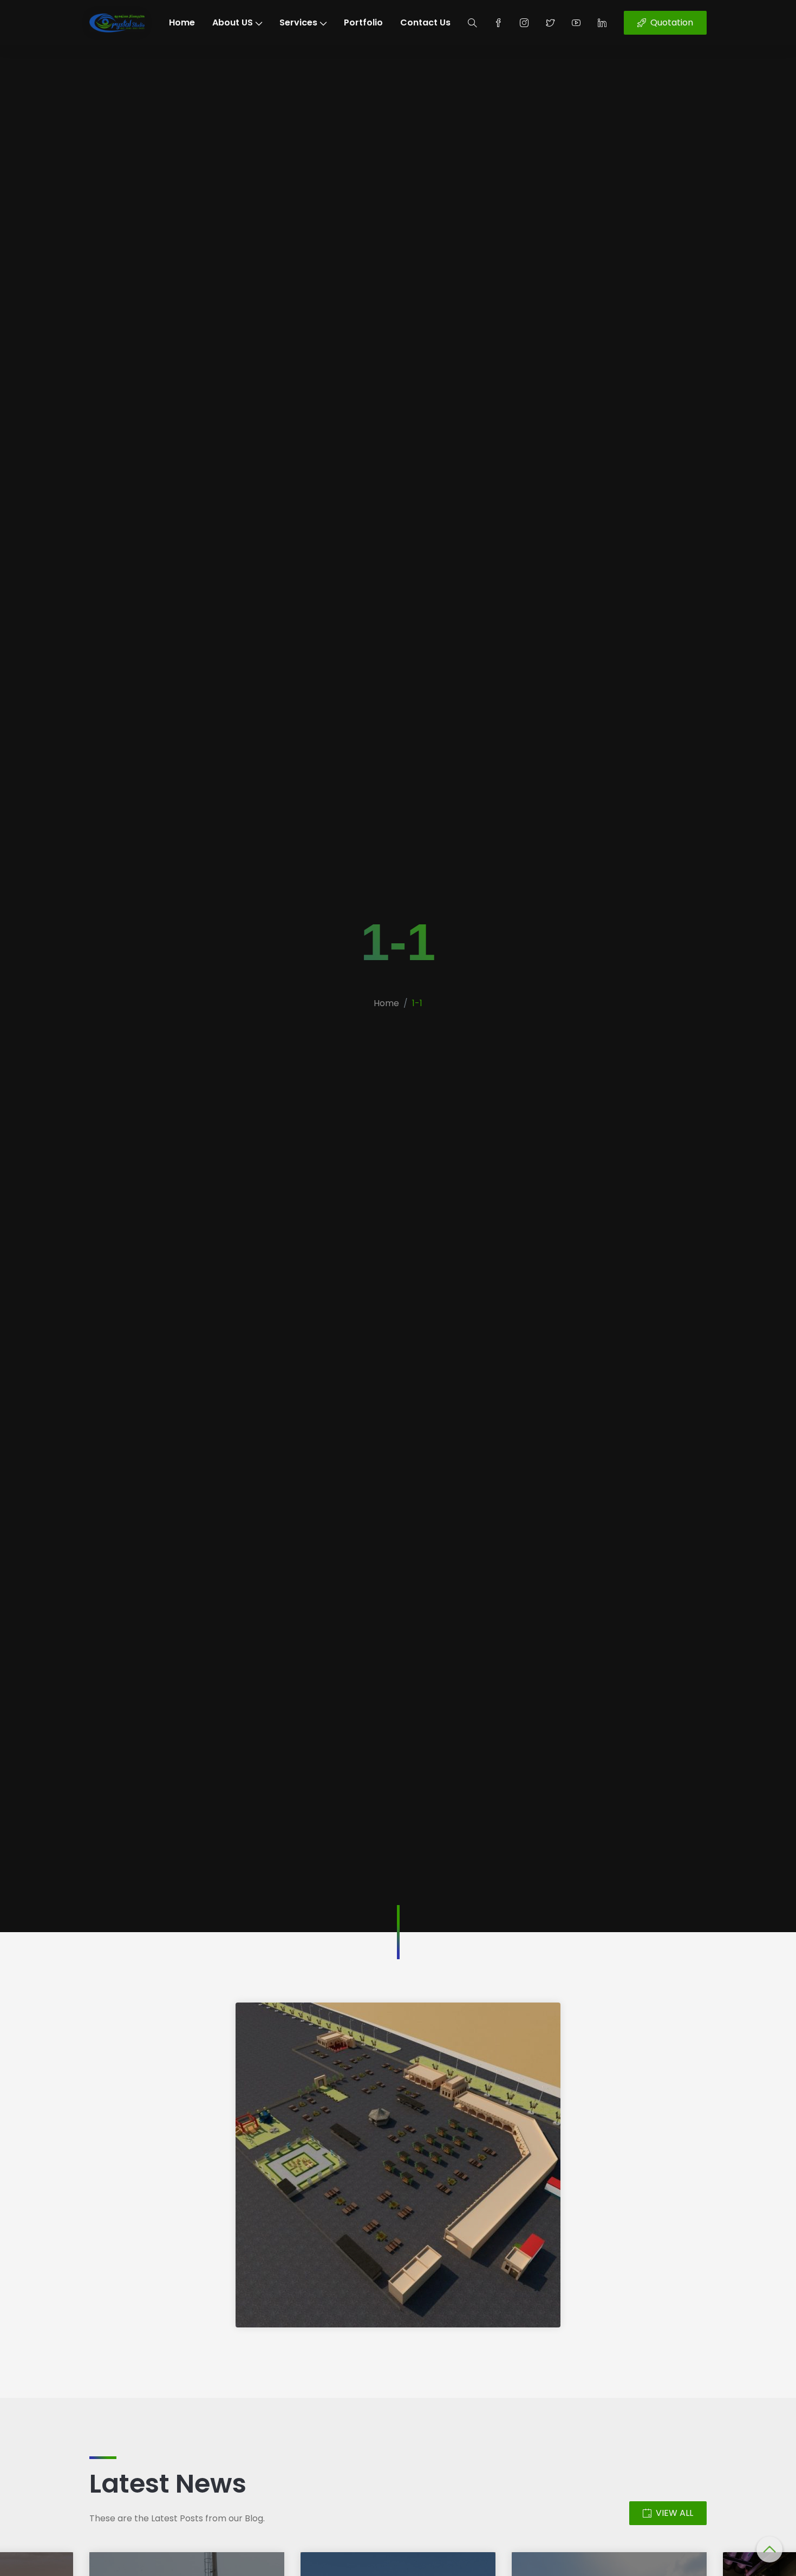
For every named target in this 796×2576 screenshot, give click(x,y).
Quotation (672, 22)
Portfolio (363, 22)
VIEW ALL (674, 2513)
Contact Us (425, 22)
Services (298, 22)
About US (233, 22)
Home (182, 22)
